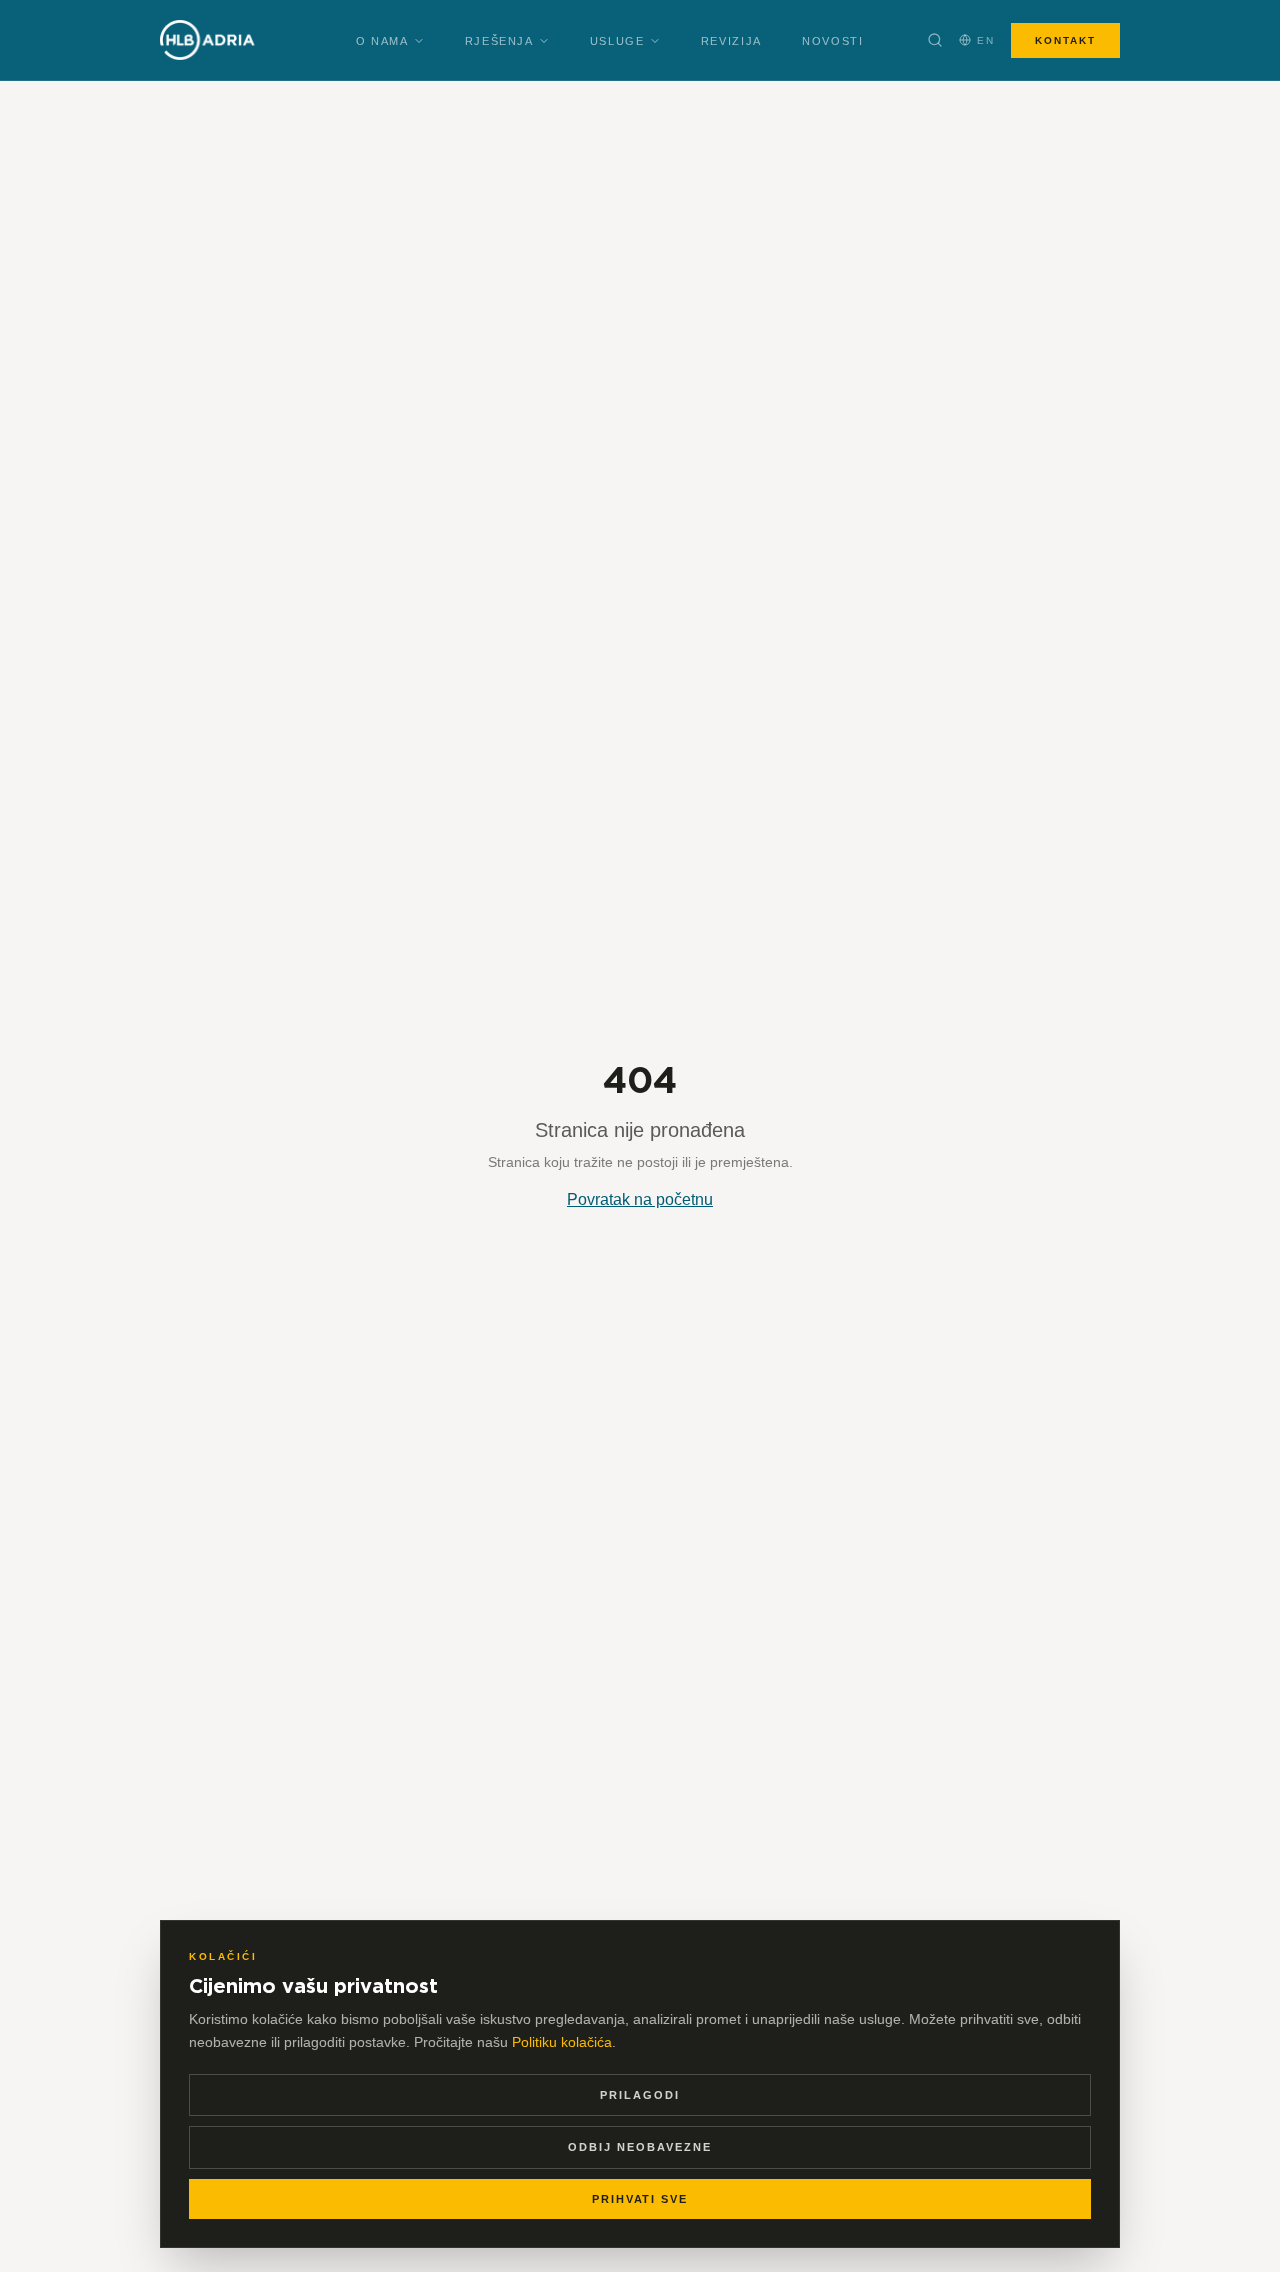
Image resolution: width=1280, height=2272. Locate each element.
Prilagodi (640, 2095)
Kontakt (1065, 40)
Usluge (617, 41)
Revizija (731, 41)
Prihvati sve (640, 2199)
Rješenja (499, 41)
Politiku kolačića (562, 2042)
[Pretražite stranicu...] (935, 40)
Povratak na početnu (640, 1199)
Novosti (833, 41)
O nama (382, 41)
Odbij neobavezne (640, 2147)
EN (986, 40)
